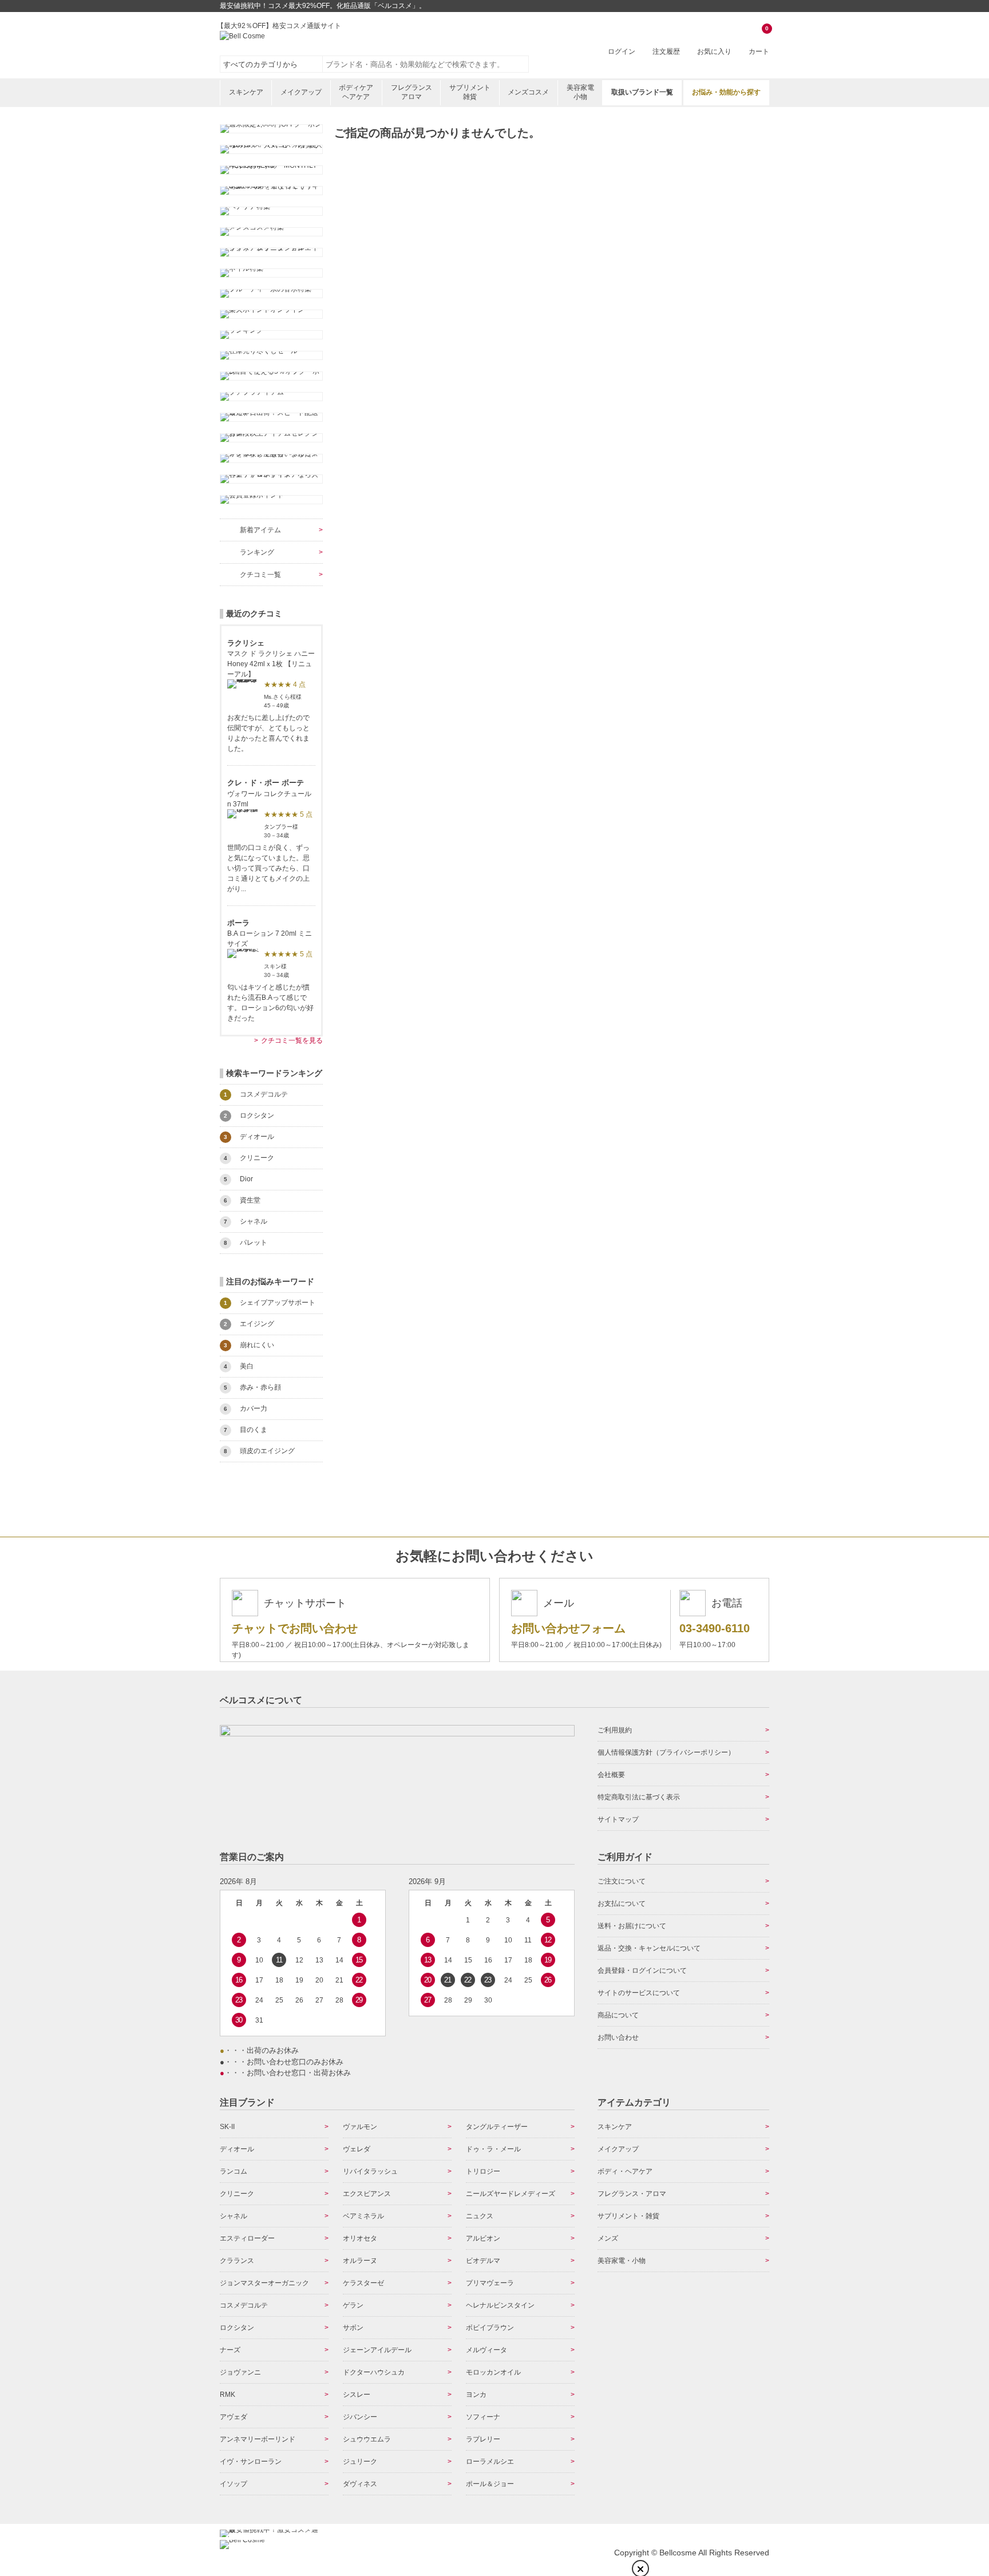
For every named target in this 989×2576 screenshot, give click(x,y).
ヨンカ (476, 2395)
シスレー (357, 2395)
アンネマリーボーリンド (258, 2439)
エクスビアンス (367, 2194)
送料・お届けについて (632, 1926)
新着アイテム (260, 530)
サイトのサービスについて (639, 1993)
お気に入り (714, 52)
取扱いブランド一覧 (642, 92)
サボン (353, 2328)
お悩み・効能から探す (726, 92)
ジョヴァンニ (240, 2372)
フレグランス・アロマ (632, 2194)
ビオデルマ (483, 2261)
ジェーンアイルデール (377, 2350)
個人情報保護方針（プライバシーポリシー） (666, 1752)
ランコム (234, 2171)
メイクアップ (301, 92)
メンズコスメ (528, 92)
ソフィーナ (483, 2417)
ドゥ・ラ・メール (493, 2149)
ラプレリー (483, 2439)
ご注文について (622, 1881)
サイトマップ (618, 1819)
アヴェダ (234, 2417)
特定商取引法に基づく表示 (639, 1797)
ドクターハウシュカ (374, 2372)
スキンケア (246, 92)
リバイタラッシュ (370, 2171)
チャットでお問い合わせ (295, 1628)
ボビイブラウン (490, 2328)
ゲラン (353, 2305)
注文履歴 (666, 52)
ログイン (622, 52)
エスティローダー (247, 2238)
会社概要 (611, 1775)
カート (759, 41)
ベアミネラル (363, 2216)
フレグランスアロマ (412, 92)
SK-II (227, 2127)
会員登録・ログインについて (642, 1970)
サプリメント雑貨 (470, 92)
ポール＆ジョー (490, 2484)
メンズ (608, 2238)
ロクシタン (237, 2328)
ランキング (257, 552)
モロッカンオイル (493, 2372)
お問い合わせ (618, 2037)
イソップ (234, 2484)
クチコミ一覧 (260, 575)
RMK (228, 2395)
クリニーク (237, 2194)
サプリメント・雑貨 (628, 2216)
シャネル (234, 2216)
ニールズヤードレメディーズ (511, 2194)
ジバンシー (360, 2417)
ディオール (237, 2149)
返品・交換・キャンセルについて (649, 1948)
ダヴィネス (360, 2484)
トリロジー (483, 2171)
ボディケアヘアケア (356, 92)
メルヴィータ (486, 2350)
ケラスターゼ (363, 2283)
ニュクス (480, 2216)
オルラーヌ (360, 2261)
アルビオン (483, 2238)
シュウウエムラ (367, 2439)
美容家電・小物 (622, 2261)
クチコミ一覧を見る (292, 1040)
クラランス (237, 2261)
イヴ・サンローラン (251, 2462)
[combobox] (426, 64)
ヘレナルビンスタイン (500, 2305)
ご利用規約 (615, 1730)
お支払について (622, 1904)
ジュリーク (360, 2462)
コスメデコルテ (244, 2305)
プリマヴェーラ (490, 2283)
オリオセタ (360, 2238)
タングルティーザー (497, 2127)
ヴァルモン (360, 2127)
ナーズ (230, 2350)
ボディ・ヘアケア (625, 2171)
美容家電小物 (580, 92)
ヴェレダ (357, 2149)
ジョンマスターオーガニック (264, 2283)
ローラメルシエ (490, 2462)
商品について (618, 2015)
